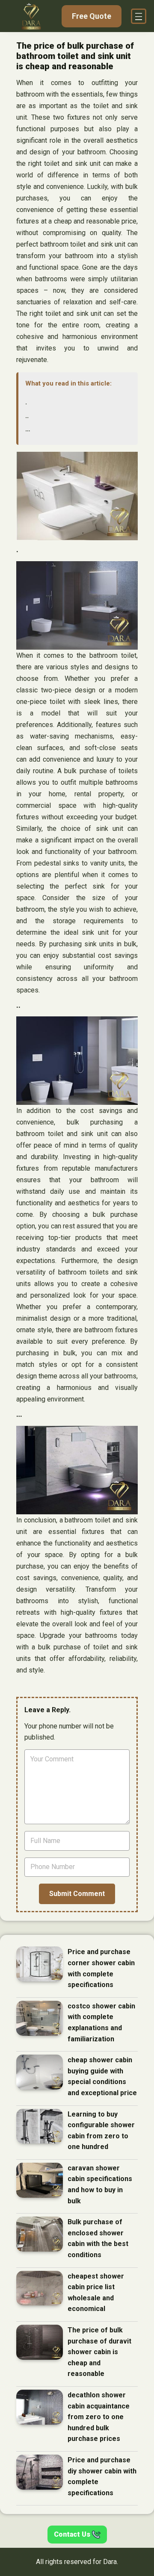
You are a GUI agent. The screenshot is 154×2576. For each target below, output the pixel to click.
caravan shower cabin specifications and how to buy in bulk (100, 2184)
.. (27, 416)
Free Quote (92, 16)
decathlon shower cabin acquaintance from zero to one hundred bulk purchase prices (99, 2417)
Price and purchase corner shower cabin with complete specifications (101, 1968)
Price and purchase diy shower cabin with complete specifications (102, 2476)
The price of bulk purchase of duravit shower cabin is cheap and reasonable (99, 2352)
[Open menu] (139, 16)
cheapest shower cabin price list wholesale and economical (96, 2293)
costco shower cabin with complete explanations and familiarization (101, 2023)
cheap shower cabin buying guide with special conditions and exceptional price (102, 2076)
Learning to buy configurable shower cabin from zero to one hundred (101, 2131)
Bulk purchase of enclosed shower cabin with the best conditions (98, 2238)
